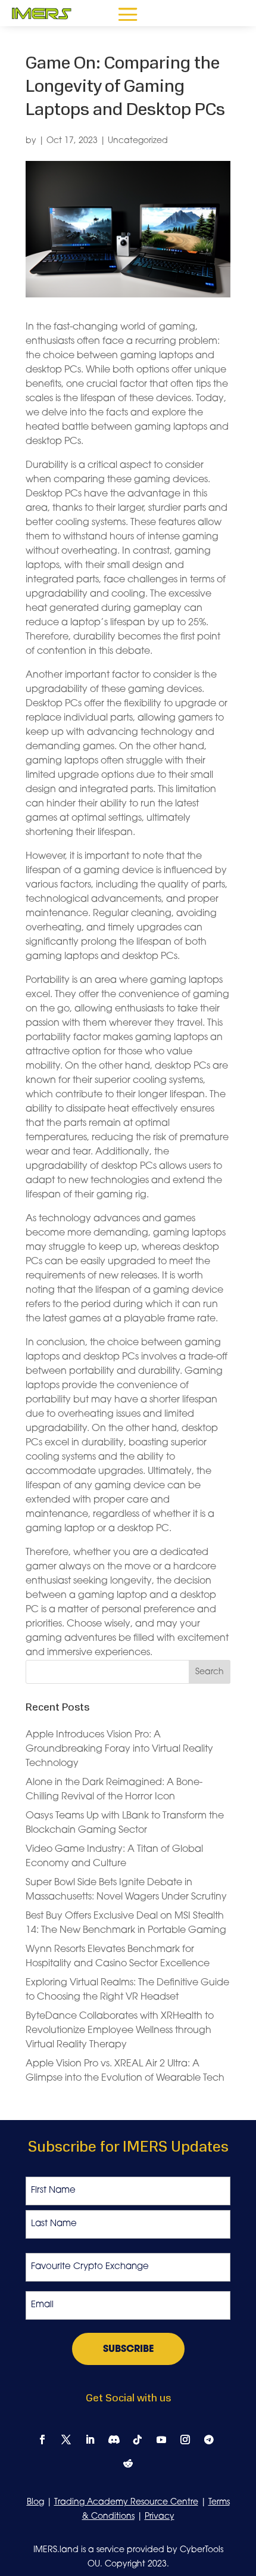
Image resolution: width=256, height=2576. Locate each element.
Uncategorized (138, 141)
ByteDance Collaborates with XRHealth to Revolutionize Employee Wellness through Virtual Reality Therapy (120, 2031)
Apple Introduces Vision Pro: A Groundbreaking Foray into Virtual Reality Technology (119, 1749)
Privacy (160, 2517)
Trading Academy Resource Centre (126, 2502)
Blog (35, 2502)
